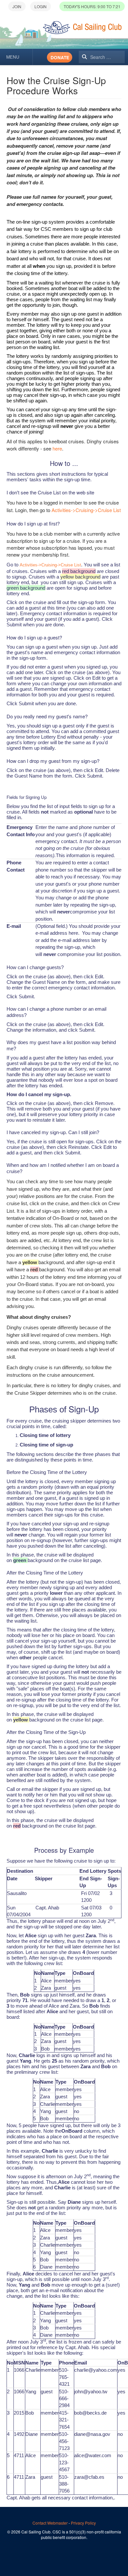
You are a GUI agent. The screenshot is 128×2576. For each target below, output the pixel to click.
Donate (60, 57)
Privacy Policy (83, 2523)
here (57, 448)
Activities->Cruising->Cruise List (86, 510)
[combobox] (102, 57)
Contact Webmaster (50, 2523)
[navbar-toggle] (16, 57)
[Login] (41, 6)
